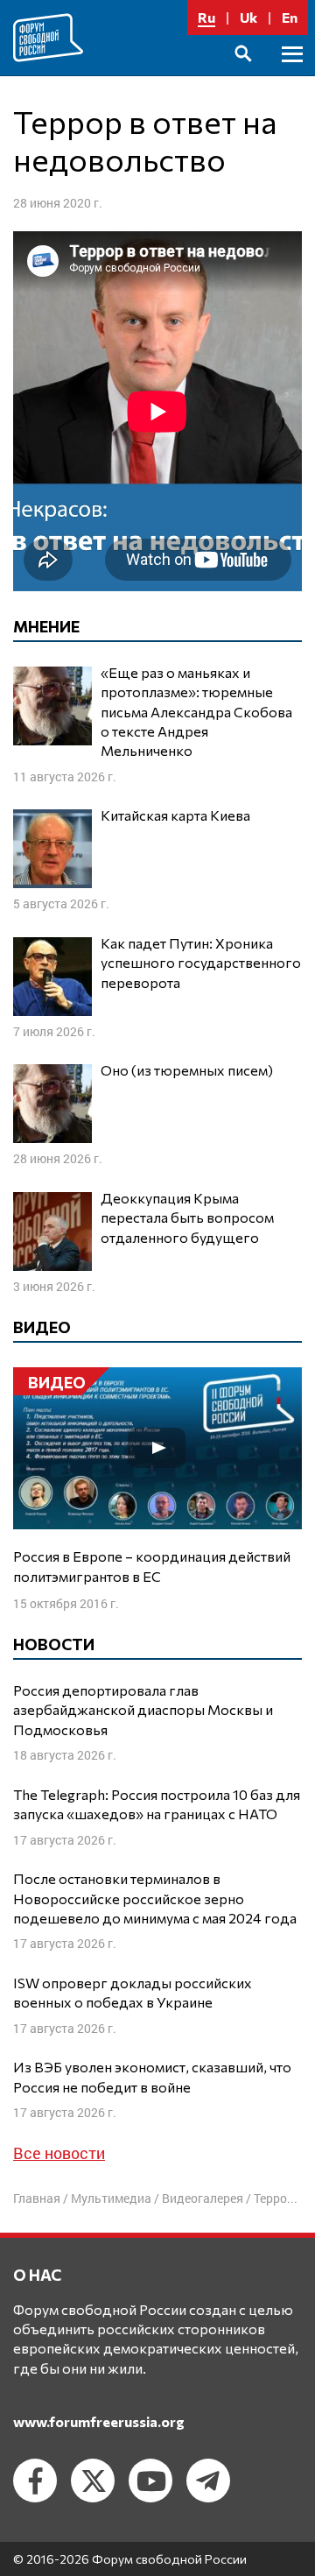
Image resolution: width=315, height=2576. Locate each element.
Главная (37, 2198)
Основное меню (292, 74)
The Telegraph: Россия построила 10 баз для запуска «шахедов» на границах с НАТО (157, 1804)
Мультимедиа (111, 2198)
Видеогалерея (203, 2198)
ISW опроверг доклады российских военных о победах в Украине (133, 1992)
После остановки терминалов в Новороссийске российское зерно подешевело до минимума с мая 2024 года (155, 1898)
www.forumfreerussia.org (99, 2421)
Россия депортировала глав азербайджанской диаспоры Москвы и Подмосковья (143, 1710)
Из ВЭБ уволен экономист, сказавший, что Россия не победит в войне (152, 2076)
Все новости (59, 2153)
